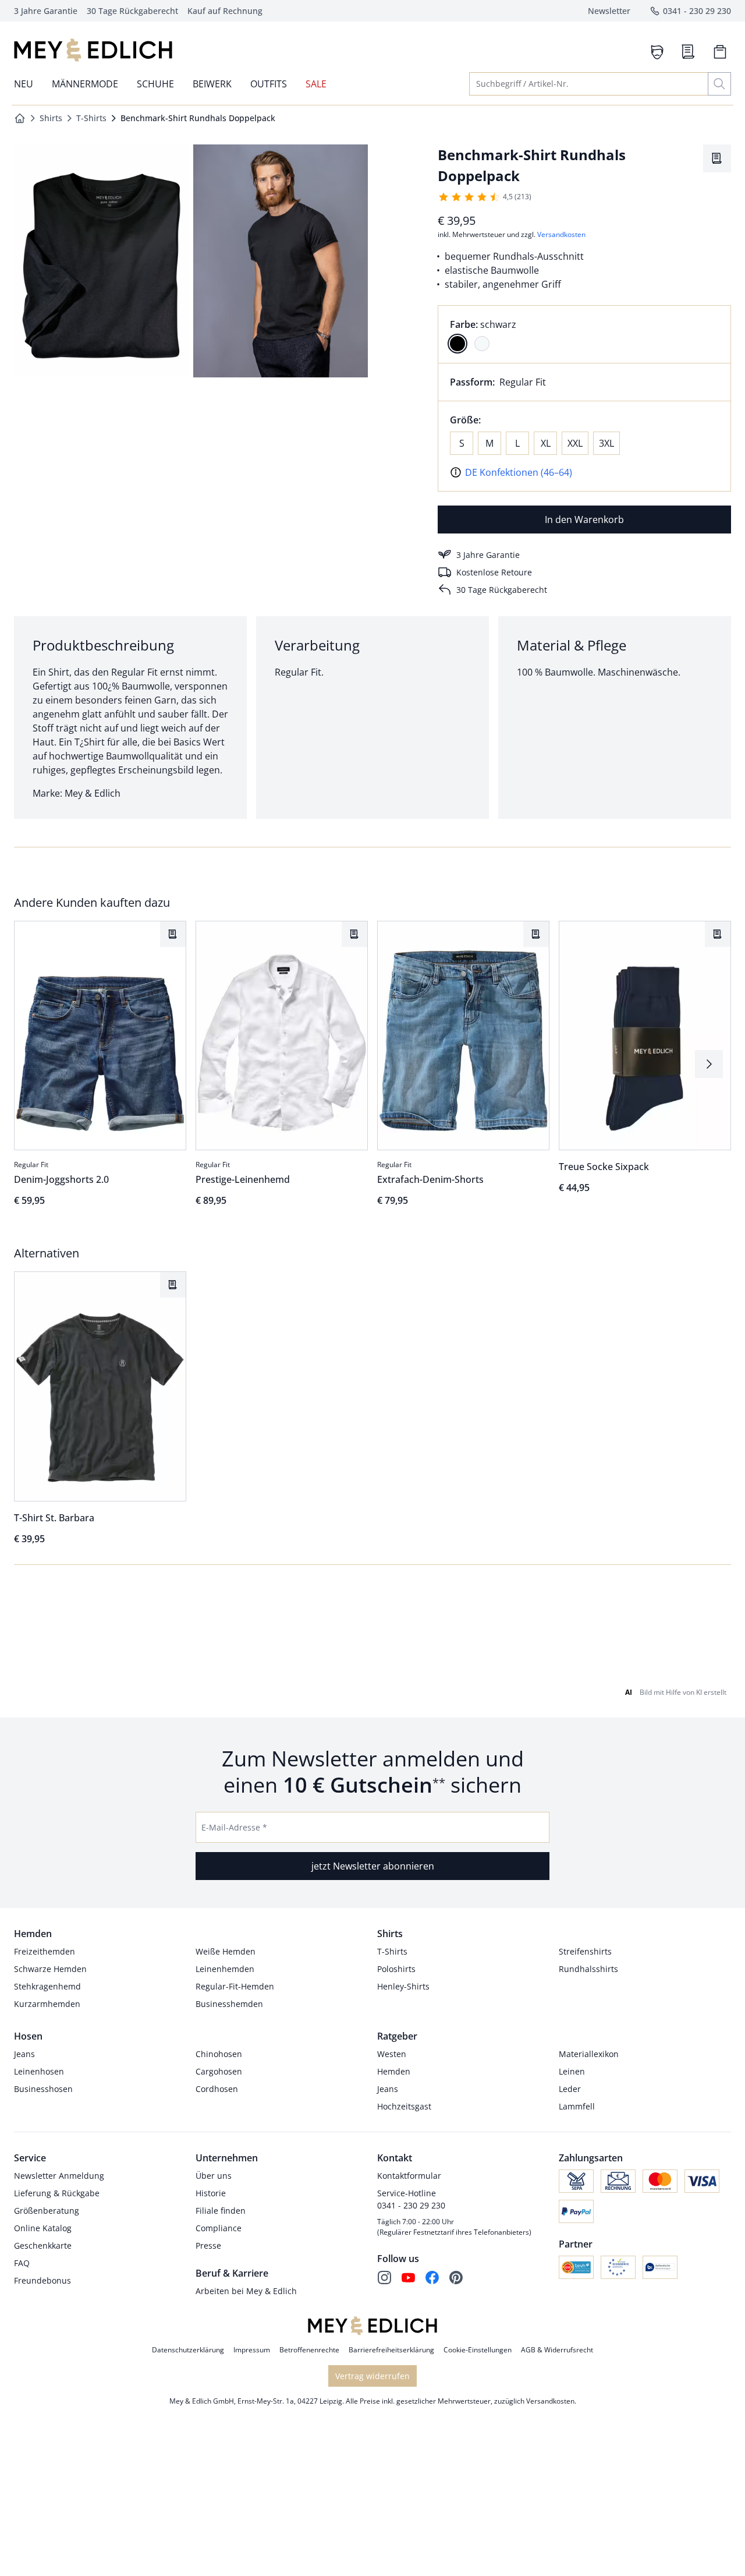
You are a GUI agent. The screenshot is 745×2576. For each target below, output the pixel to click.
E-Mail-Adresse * (234, 1827)
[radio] (457, 344)
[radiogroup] (584, 334)
